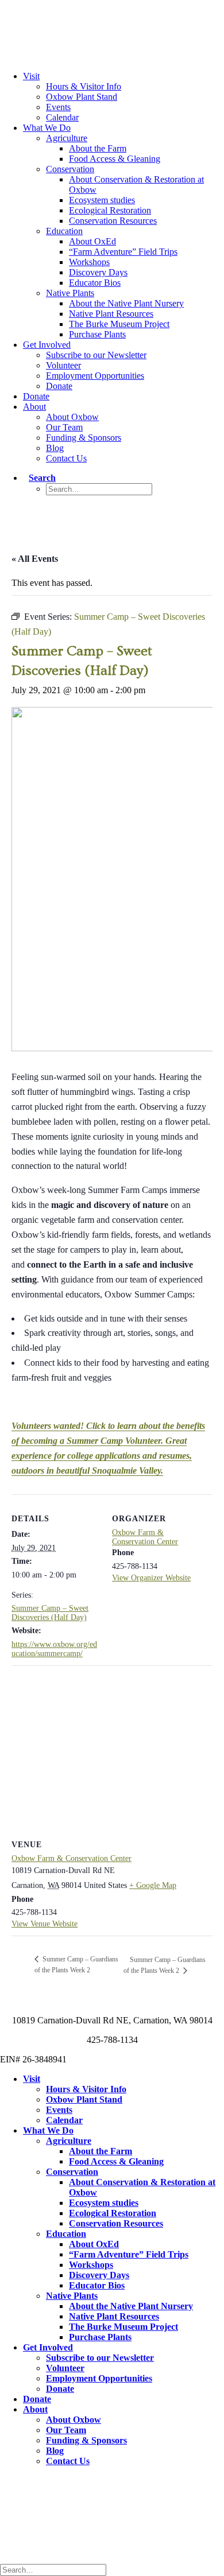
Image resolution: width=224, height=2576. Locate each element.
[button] (39, 478)
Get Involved (47, 345)
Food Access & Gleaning (115, 159)
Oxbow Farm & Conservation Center (145, 1537)
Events (58, 107)
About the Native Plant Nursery (126, 303)
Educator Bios (95, 283)
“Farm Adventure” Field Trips (123, 252)
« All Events (35, 559)
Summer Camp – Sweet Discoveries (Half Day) (50, 1613)
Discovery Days (98, 272)
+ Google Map (153, 1885)
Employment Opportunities (95, 376)
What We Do (47, 128)
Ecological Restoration (110, 210)
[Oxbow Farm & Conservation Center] (112, 22)
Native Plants (70, 293)
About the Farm (98, 148)
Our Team (64, 427)
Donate (59, 386)
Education (64, 231)
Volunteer (63, 365)
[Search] (56, 2569)
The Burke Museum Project (119, 324)
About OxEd (92, 241)
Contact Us (66, 458)
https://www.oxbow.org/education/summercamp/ (54, 1649)
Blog (55, 448)
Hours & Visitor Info (84, 86)
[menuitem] (135, 107)
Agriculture (67, 138)
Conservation (70, 169)
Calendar (62, 117)
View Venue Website (45, 1924)
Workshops (89, 262)
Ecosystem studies (102, 200)
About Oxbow (72, 417)
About (34, 407)
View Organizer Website (151, 1578)
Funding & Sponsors (84, 438)
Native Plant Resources (111, 314)
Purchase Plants (97, 334)
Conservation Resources (113, 221)
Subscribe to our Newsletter (96, 355)
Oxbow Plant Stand (82, 97)
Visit (31, 76)
